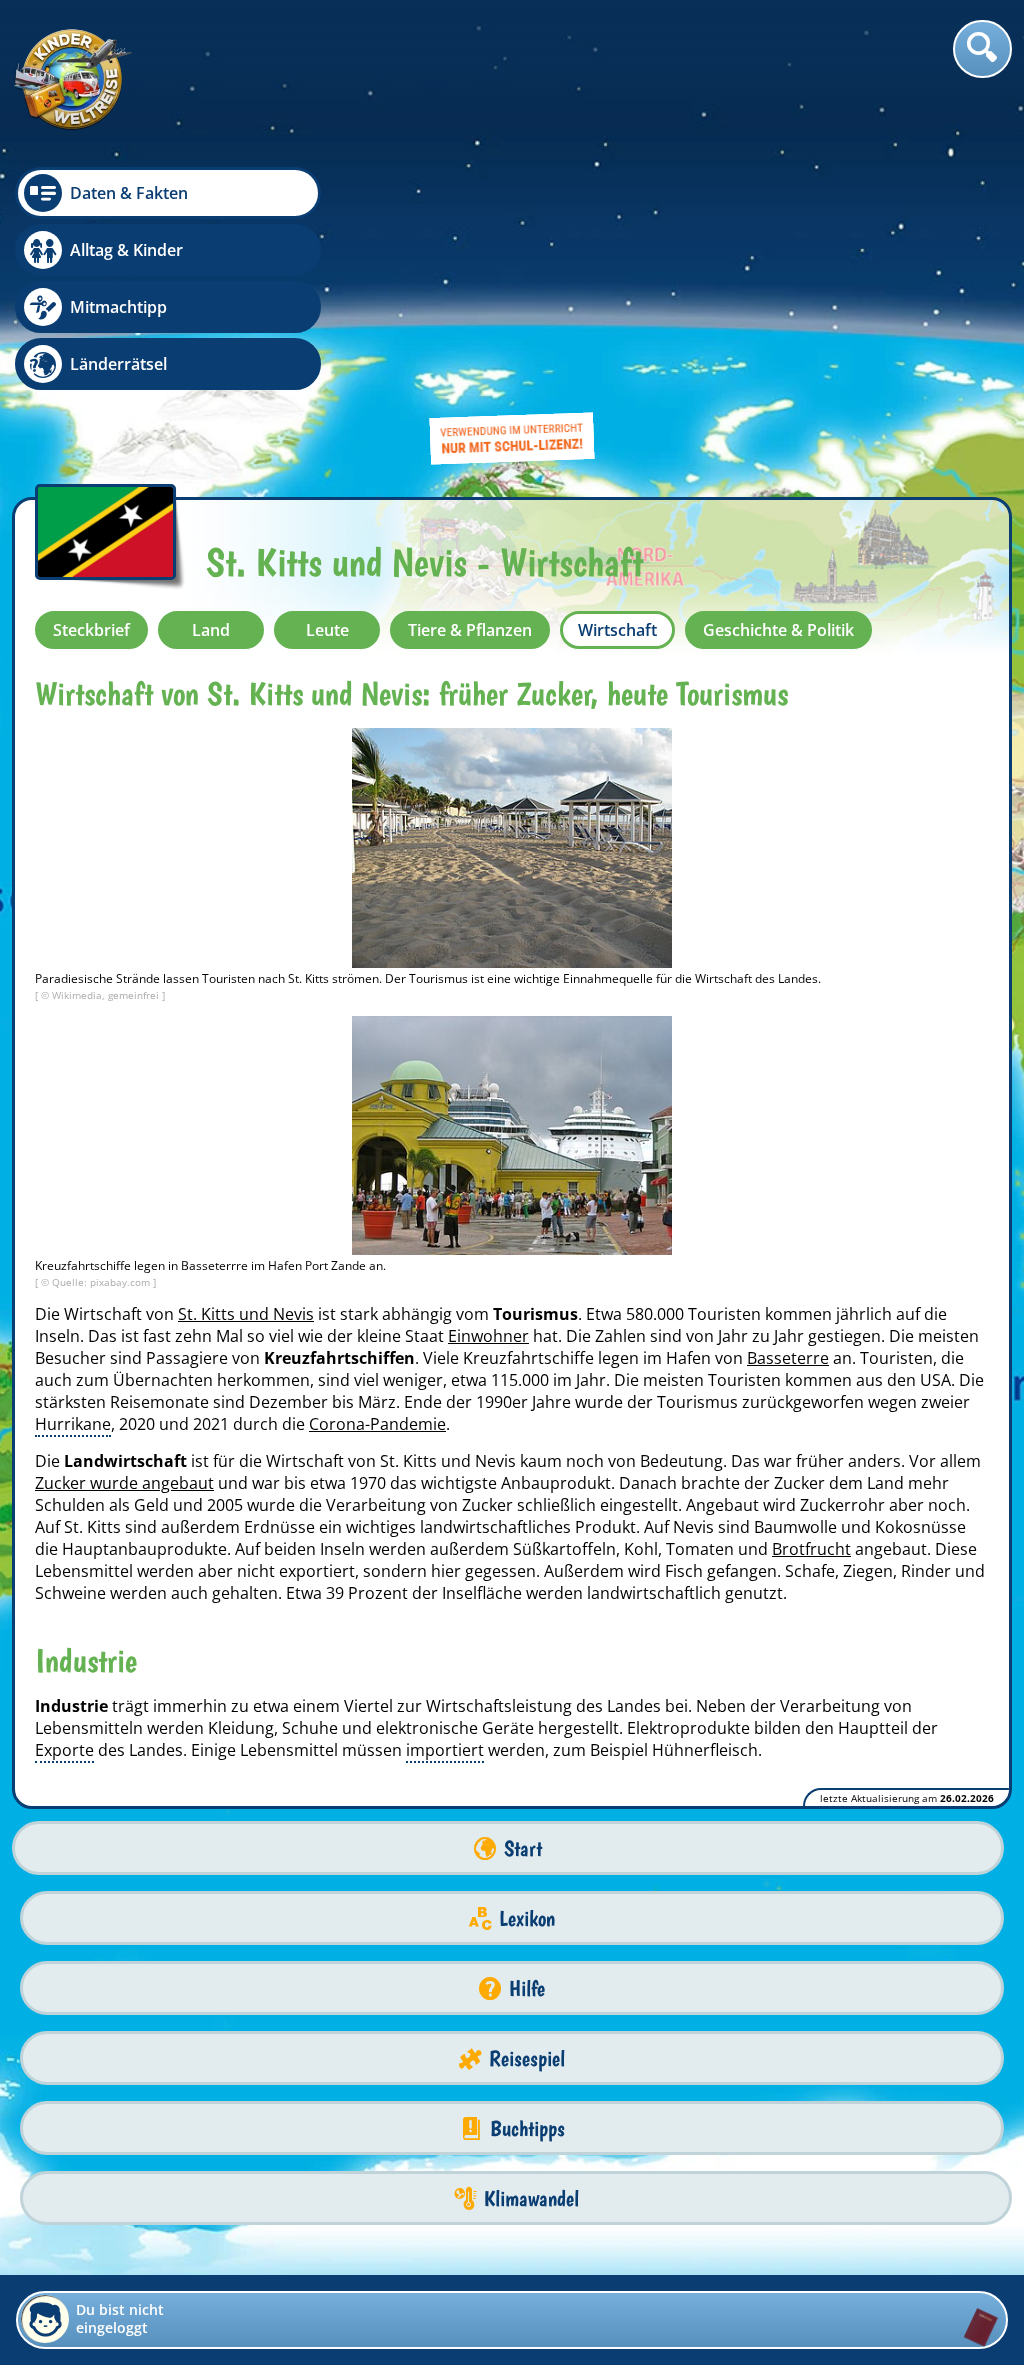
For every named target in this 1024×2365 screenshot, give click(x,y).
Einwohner (488, 1336)
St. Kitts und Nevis (246, 1314)
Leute (327, 630)
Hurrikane (73, 1424)
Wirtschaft (617, 630)
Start (523, 1848)
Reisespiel (527, 2058)
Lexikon (527, 1918)
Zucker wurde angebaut (124, 1483)
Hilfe (527, 1988)
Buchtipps (527, 2128)
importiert (445, 1750)
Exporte (64, 1750)
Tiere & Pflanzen (470, 630)
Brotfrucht (811, 1549)
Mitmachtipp (118, 307)
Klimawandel (531, 2198)
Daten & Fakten (129, 193)
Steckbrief (91, 630)
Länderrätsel (118, 364)
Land (211, 630)
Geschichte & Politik (778, 630)
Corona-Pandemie (377, 1424)
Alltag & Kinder (126, 250)
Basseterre (788, 1358)
